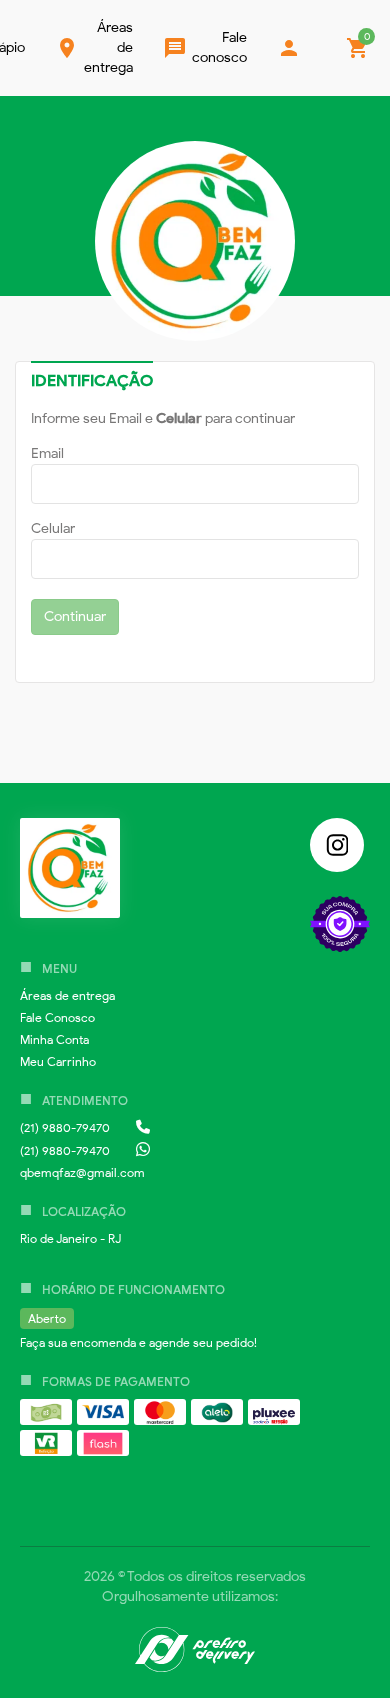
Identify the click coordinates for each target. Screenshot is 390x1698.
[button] (67, 995)
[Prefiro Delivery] (195, 1652)
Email (47, 453)
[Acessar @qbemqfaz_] (337, 845)
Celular (53, 528)
